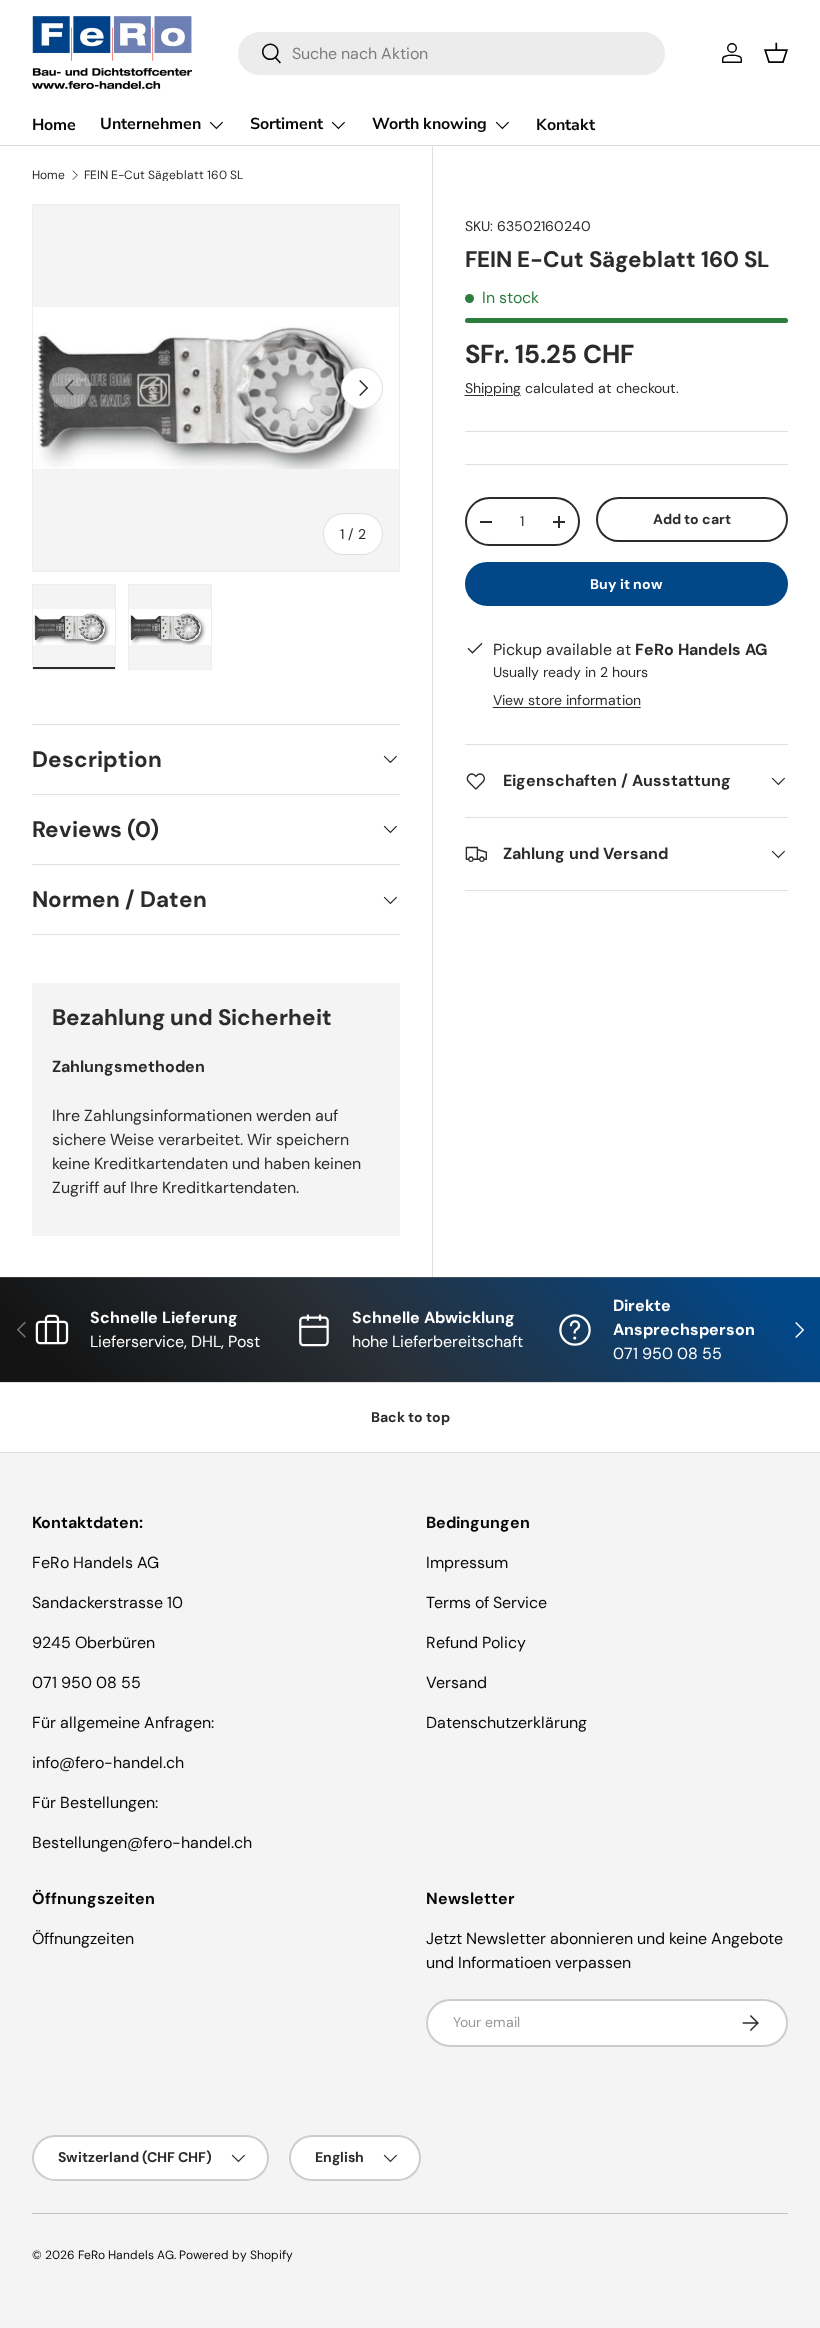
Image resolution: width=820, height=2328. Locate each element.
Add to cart (692, 519)
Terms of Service (486, 1602)
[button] (776, 53)
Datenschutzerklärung (506, 1722)
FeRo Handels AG (126, 2255)
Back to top (410, 1417)
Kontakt (565, 125)
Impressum (467, 1562)
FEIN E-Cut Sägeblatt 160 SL (163, 175)
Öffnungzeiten (83, 1938)
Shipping (493, 388)
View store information (567, 700)
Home (54, 125)
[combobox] (451, 53)
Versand (456, 1682)
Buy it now (626, 584)
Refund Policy (476, 1642)
